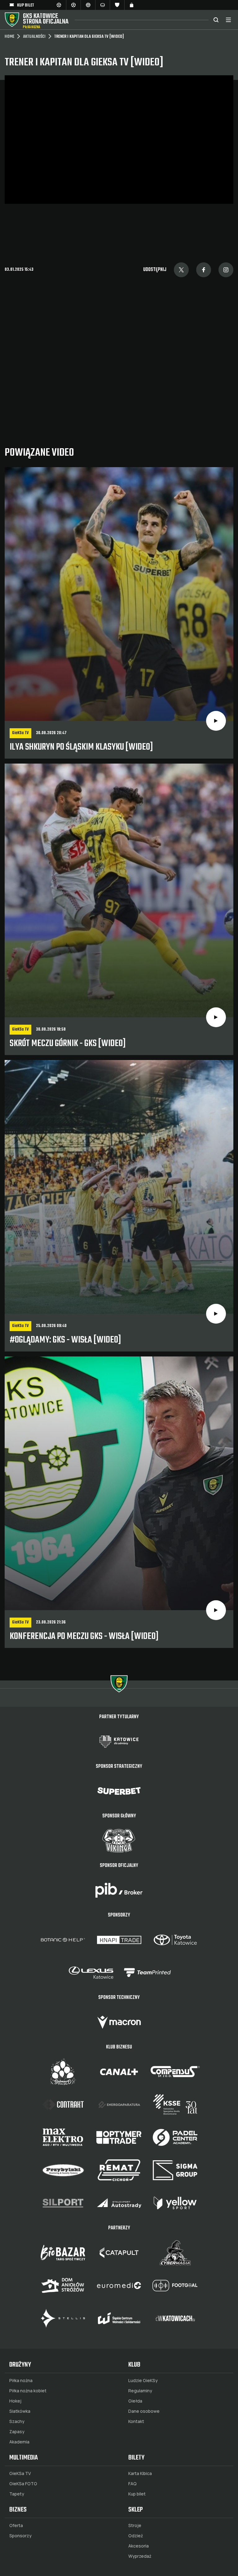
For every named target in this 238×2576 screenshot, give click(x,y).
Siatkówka (20, 2411)
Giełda (135, 2401)
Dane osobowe (144, 2411)
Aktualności (34, 37)
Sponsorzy (20, 2536)
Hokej (15, 2401)
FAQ (132, 2484)
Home (9, 37)
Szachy (17, 2421)
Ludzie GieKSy (143, 2381)
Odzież (136, 2536)
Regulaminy (140, 2391)
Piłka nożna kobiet (28, 2391)
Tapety (17, 2494)
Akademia (19, 2442)
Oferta (16, 2526)
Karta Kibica (140, 2473)
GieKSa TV (20, 2473)
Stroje (135, 2526)
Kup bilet (137, 2494)
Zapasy (17, 2432)
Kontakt (136, 2421)
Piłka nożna (21, 2381)
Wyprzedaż (140, 2556)
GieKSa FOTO (23, 2484)
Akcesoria (139, 2546)
